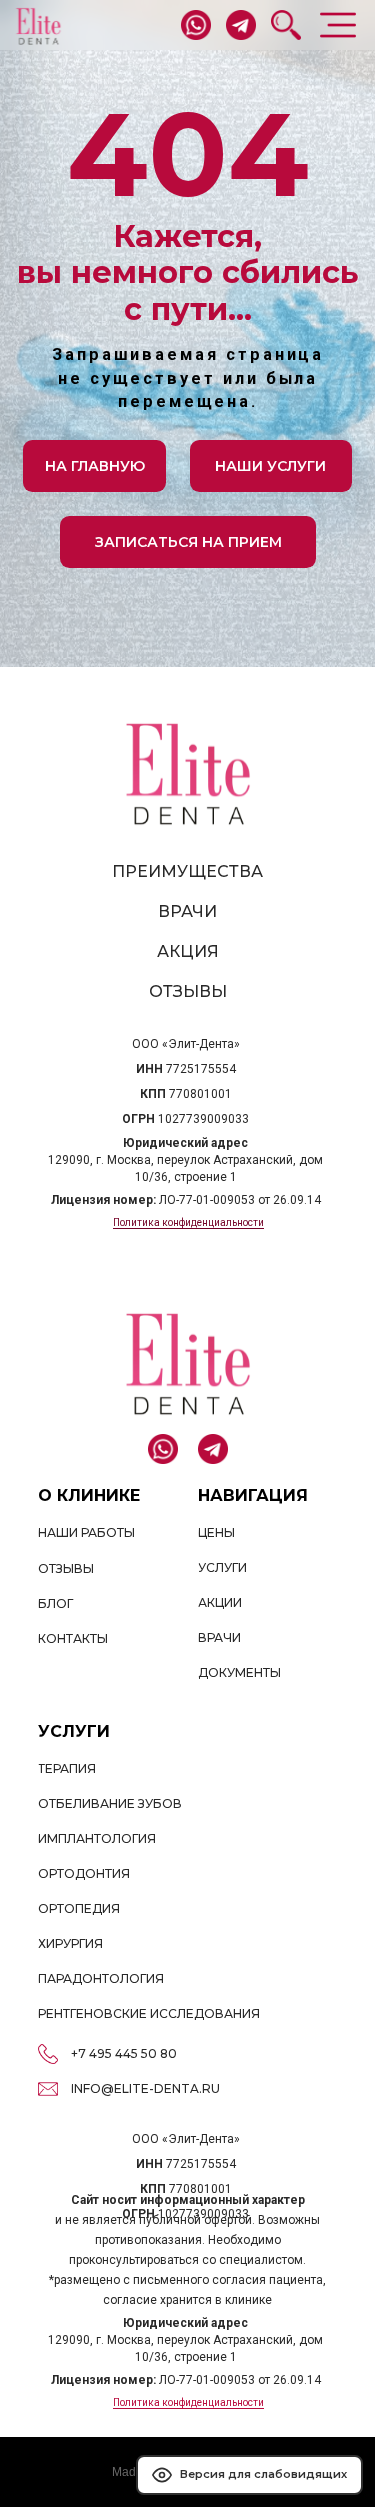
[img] (38, 26)
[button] (188, 542)
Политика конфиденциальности (188, 1222)
